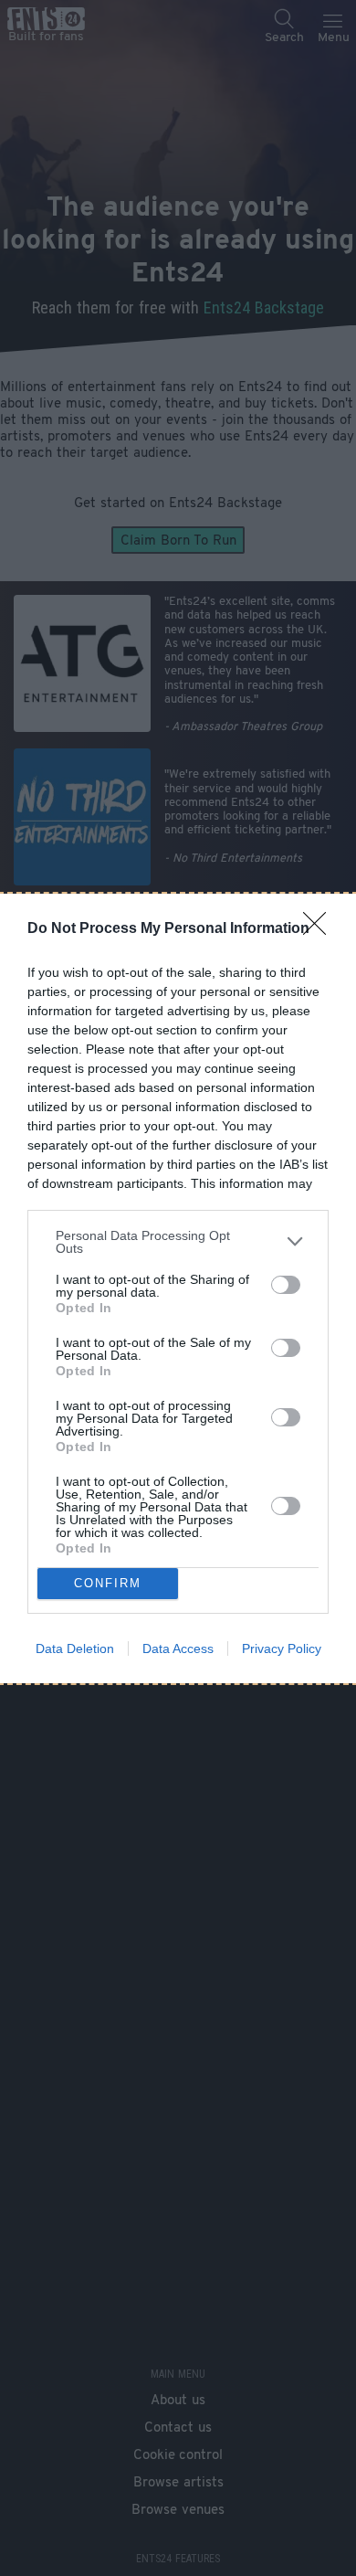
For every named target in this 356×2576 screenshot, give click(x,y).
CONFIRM (108, 1583)
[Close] (320, 929)
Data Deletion (75, 1648)
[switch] (286, 1285)
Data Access (178, 1648)
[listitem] (178, 1242)
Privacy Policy (282, 1648)
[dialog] (178, 1288)
